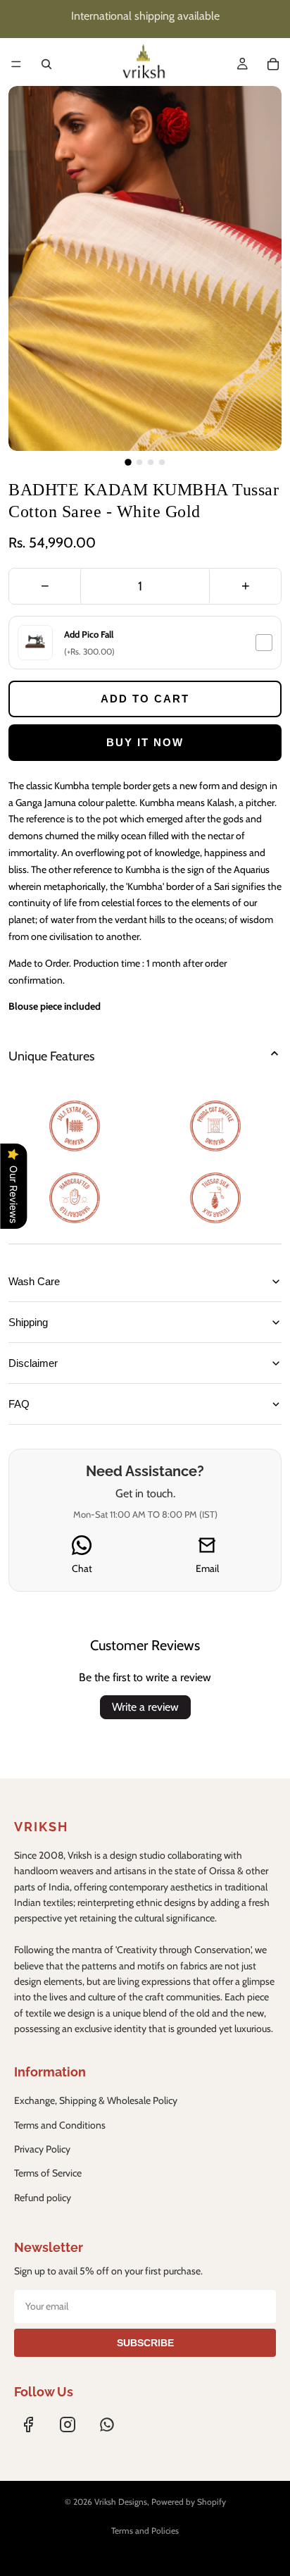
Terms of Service (48, 2173)
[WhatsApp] (107, 2425)
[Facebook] (28, 2425)
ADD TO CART (145, 699)
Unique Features (51, 1056)
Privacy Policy (42, 2149)
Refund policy (43, 2198)
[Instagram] (68, 2425)
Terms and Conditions (60, 2125)
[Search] (46, 64)
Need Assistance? (145, 1471)
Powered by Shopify (189, 2502)
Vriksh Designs (121, 2502)
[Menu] (16, 64)
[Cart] (273, 64)
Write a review (145, 1707)
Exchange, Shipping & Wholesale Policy (96, 2100)
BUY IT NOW (145, 742)
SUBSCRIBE (145, 2343)
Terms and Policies (145, 2531)
